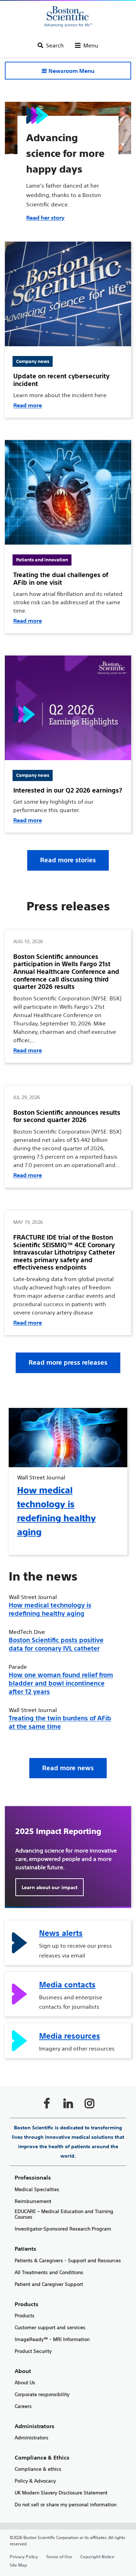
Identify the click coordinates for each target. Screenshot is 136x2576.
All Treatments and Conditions (49, 2272)
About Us (25, 2383)
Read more (28, 405)
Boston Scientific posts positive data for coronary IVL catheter (56, 1644)
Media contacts (67, 1985)
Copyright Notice (97, 2556)
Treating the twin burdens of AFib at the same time (60, 1722)
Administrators (32, 2438)
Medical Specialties (37, 2189)
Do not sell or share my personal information (66, 2505)
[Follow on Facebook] (47, 2103)
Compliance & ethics (38, 2469)
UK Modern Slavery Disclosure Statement (61, 2493)
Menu (91, 45)
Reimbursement (33, 2201)
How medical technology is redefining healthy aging (50, 1609)
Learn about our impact (50, 1887)
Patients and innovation (42, 560)
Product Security (33, 2351)
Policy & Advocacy (35, 2481)
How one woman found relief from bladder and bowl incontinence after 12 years (61, 1683)
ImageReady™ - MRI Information (52, 2339)
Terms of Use (59, 2556)
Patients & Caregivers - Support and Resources (68, 2261)
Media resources (70, 2036)
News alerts (61, 1933)
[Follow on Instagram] (89, 2103)
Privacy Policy (24, 2556)
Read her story (45, 218)
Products (25, 2316)
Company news (33, 361)
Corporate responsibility (42, 2395)
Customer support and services (50, 2328)
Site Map (18, 2565)
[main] (68, 1339)
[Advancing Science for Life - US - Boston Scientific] (68, 17)
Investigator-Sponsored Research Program (63, 2229)
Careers (23, 2406)
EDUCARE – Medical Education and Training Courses (64, 2214)
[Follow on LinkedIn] (68, 2103)
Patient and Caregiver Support (49, 2284)
